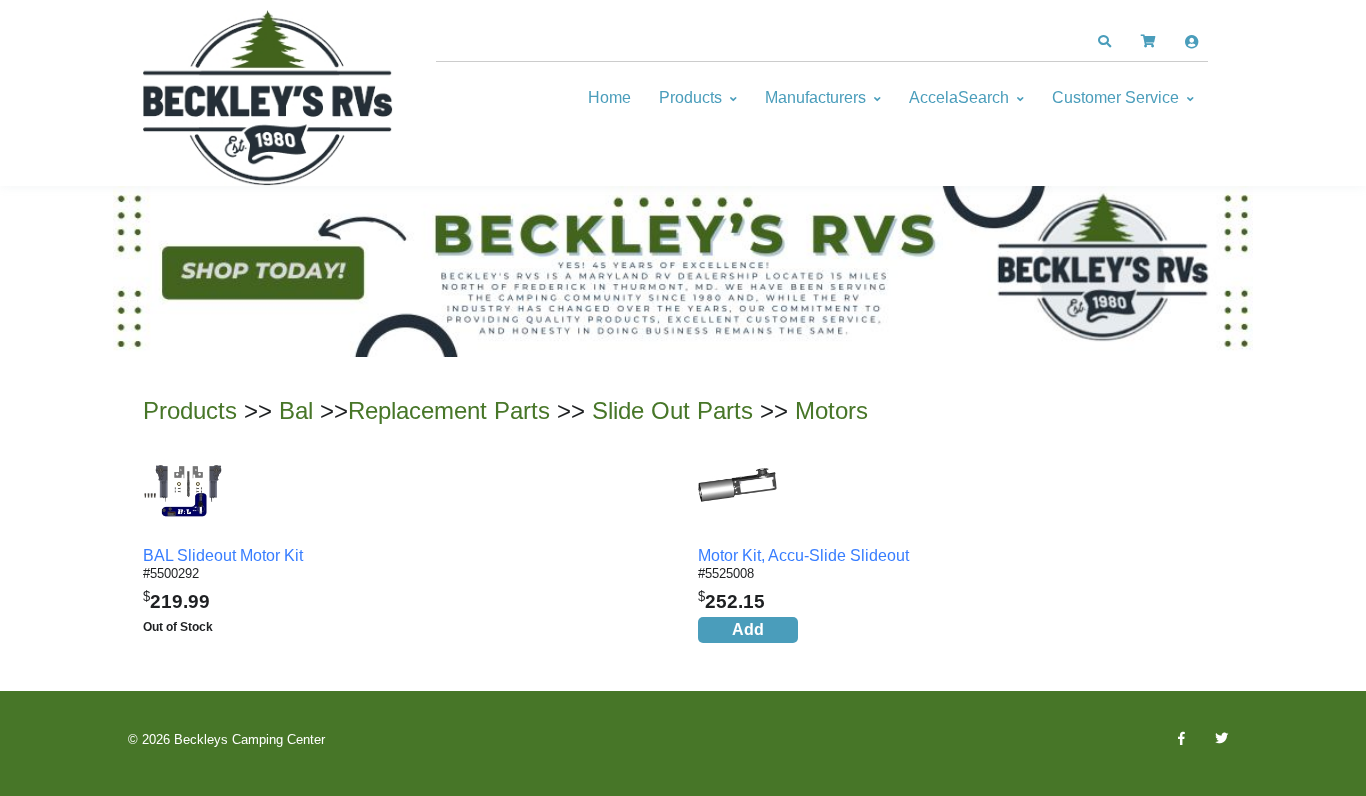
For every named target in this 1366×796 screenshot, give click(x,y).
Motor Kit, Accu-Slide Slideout (803, 555)
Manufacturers (815, 97)
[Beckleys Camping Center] (268, 98)
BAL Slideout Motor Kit (223, 555)
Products (690, 97)
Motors (831, 410)
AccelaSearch (959, 97)
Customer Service (1115, 97)
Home (609, 97)
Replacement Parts (449, 410)
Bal (296, 410)
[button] (1104, 42)
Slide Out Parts (672, 410)
